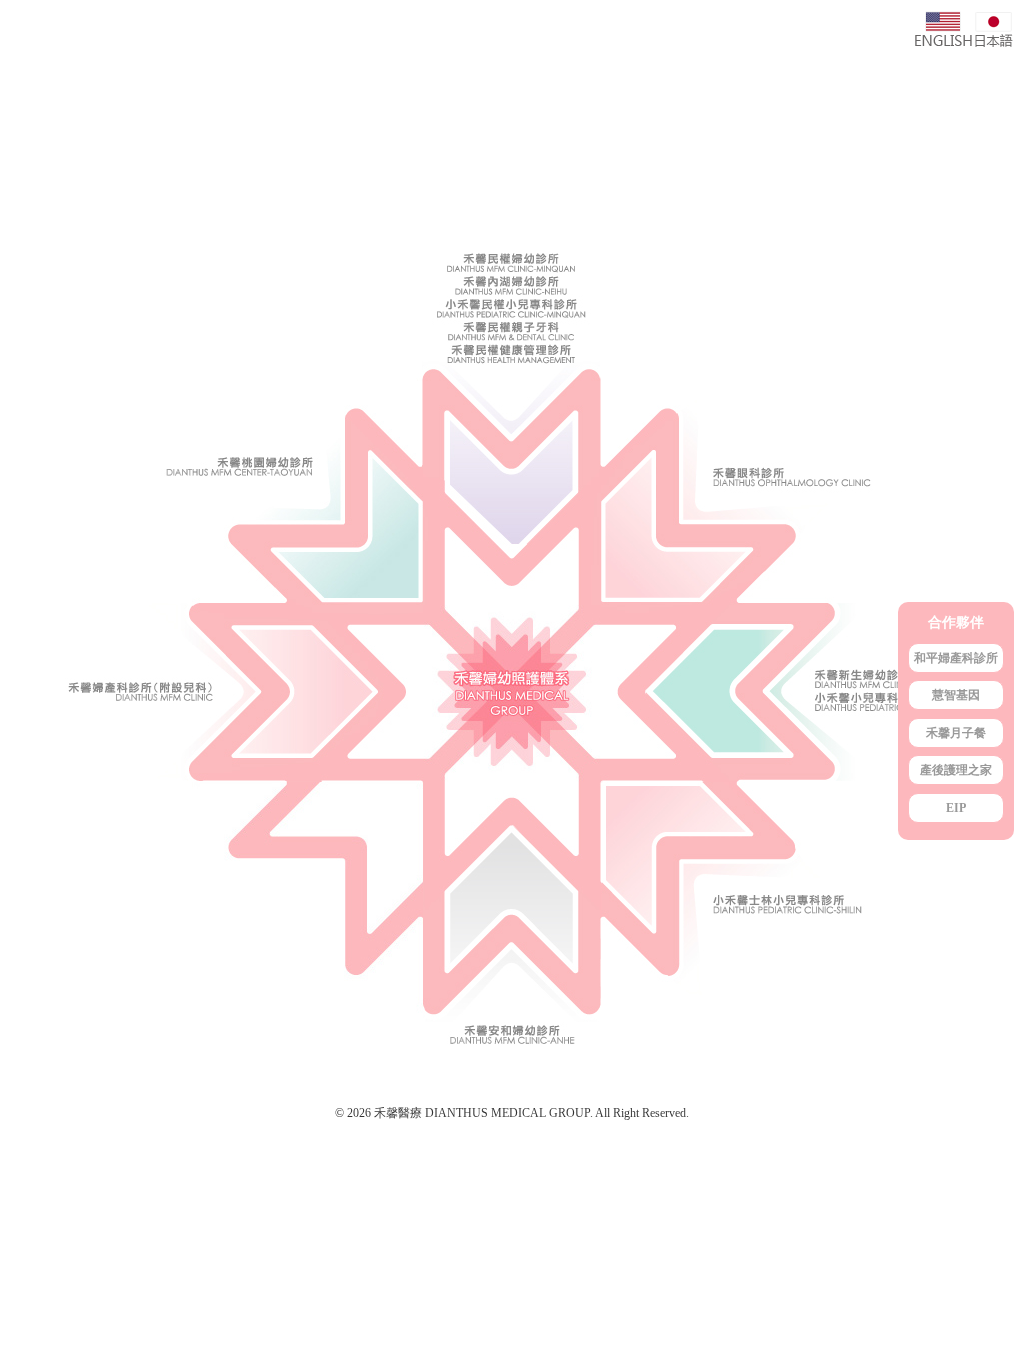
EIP (956, 808)
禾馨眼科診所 (812, 425)
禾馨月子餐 (956, 733)
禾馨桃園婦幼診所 (211, 425)
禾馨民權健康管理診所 (512, 356)
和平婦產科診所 (956, 658)
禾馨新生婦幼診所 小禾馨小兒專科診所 (812, 693)
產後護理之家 (956, 770)
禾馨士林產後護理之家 (812, 933)
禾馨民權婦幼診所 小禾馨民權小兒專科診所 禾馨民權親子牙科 (512, 425)
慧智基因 (956, 695)
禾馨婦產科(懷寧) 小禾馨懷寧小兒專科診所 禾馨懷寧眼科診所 (211, 693)
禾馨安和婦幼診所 (512, 933)
